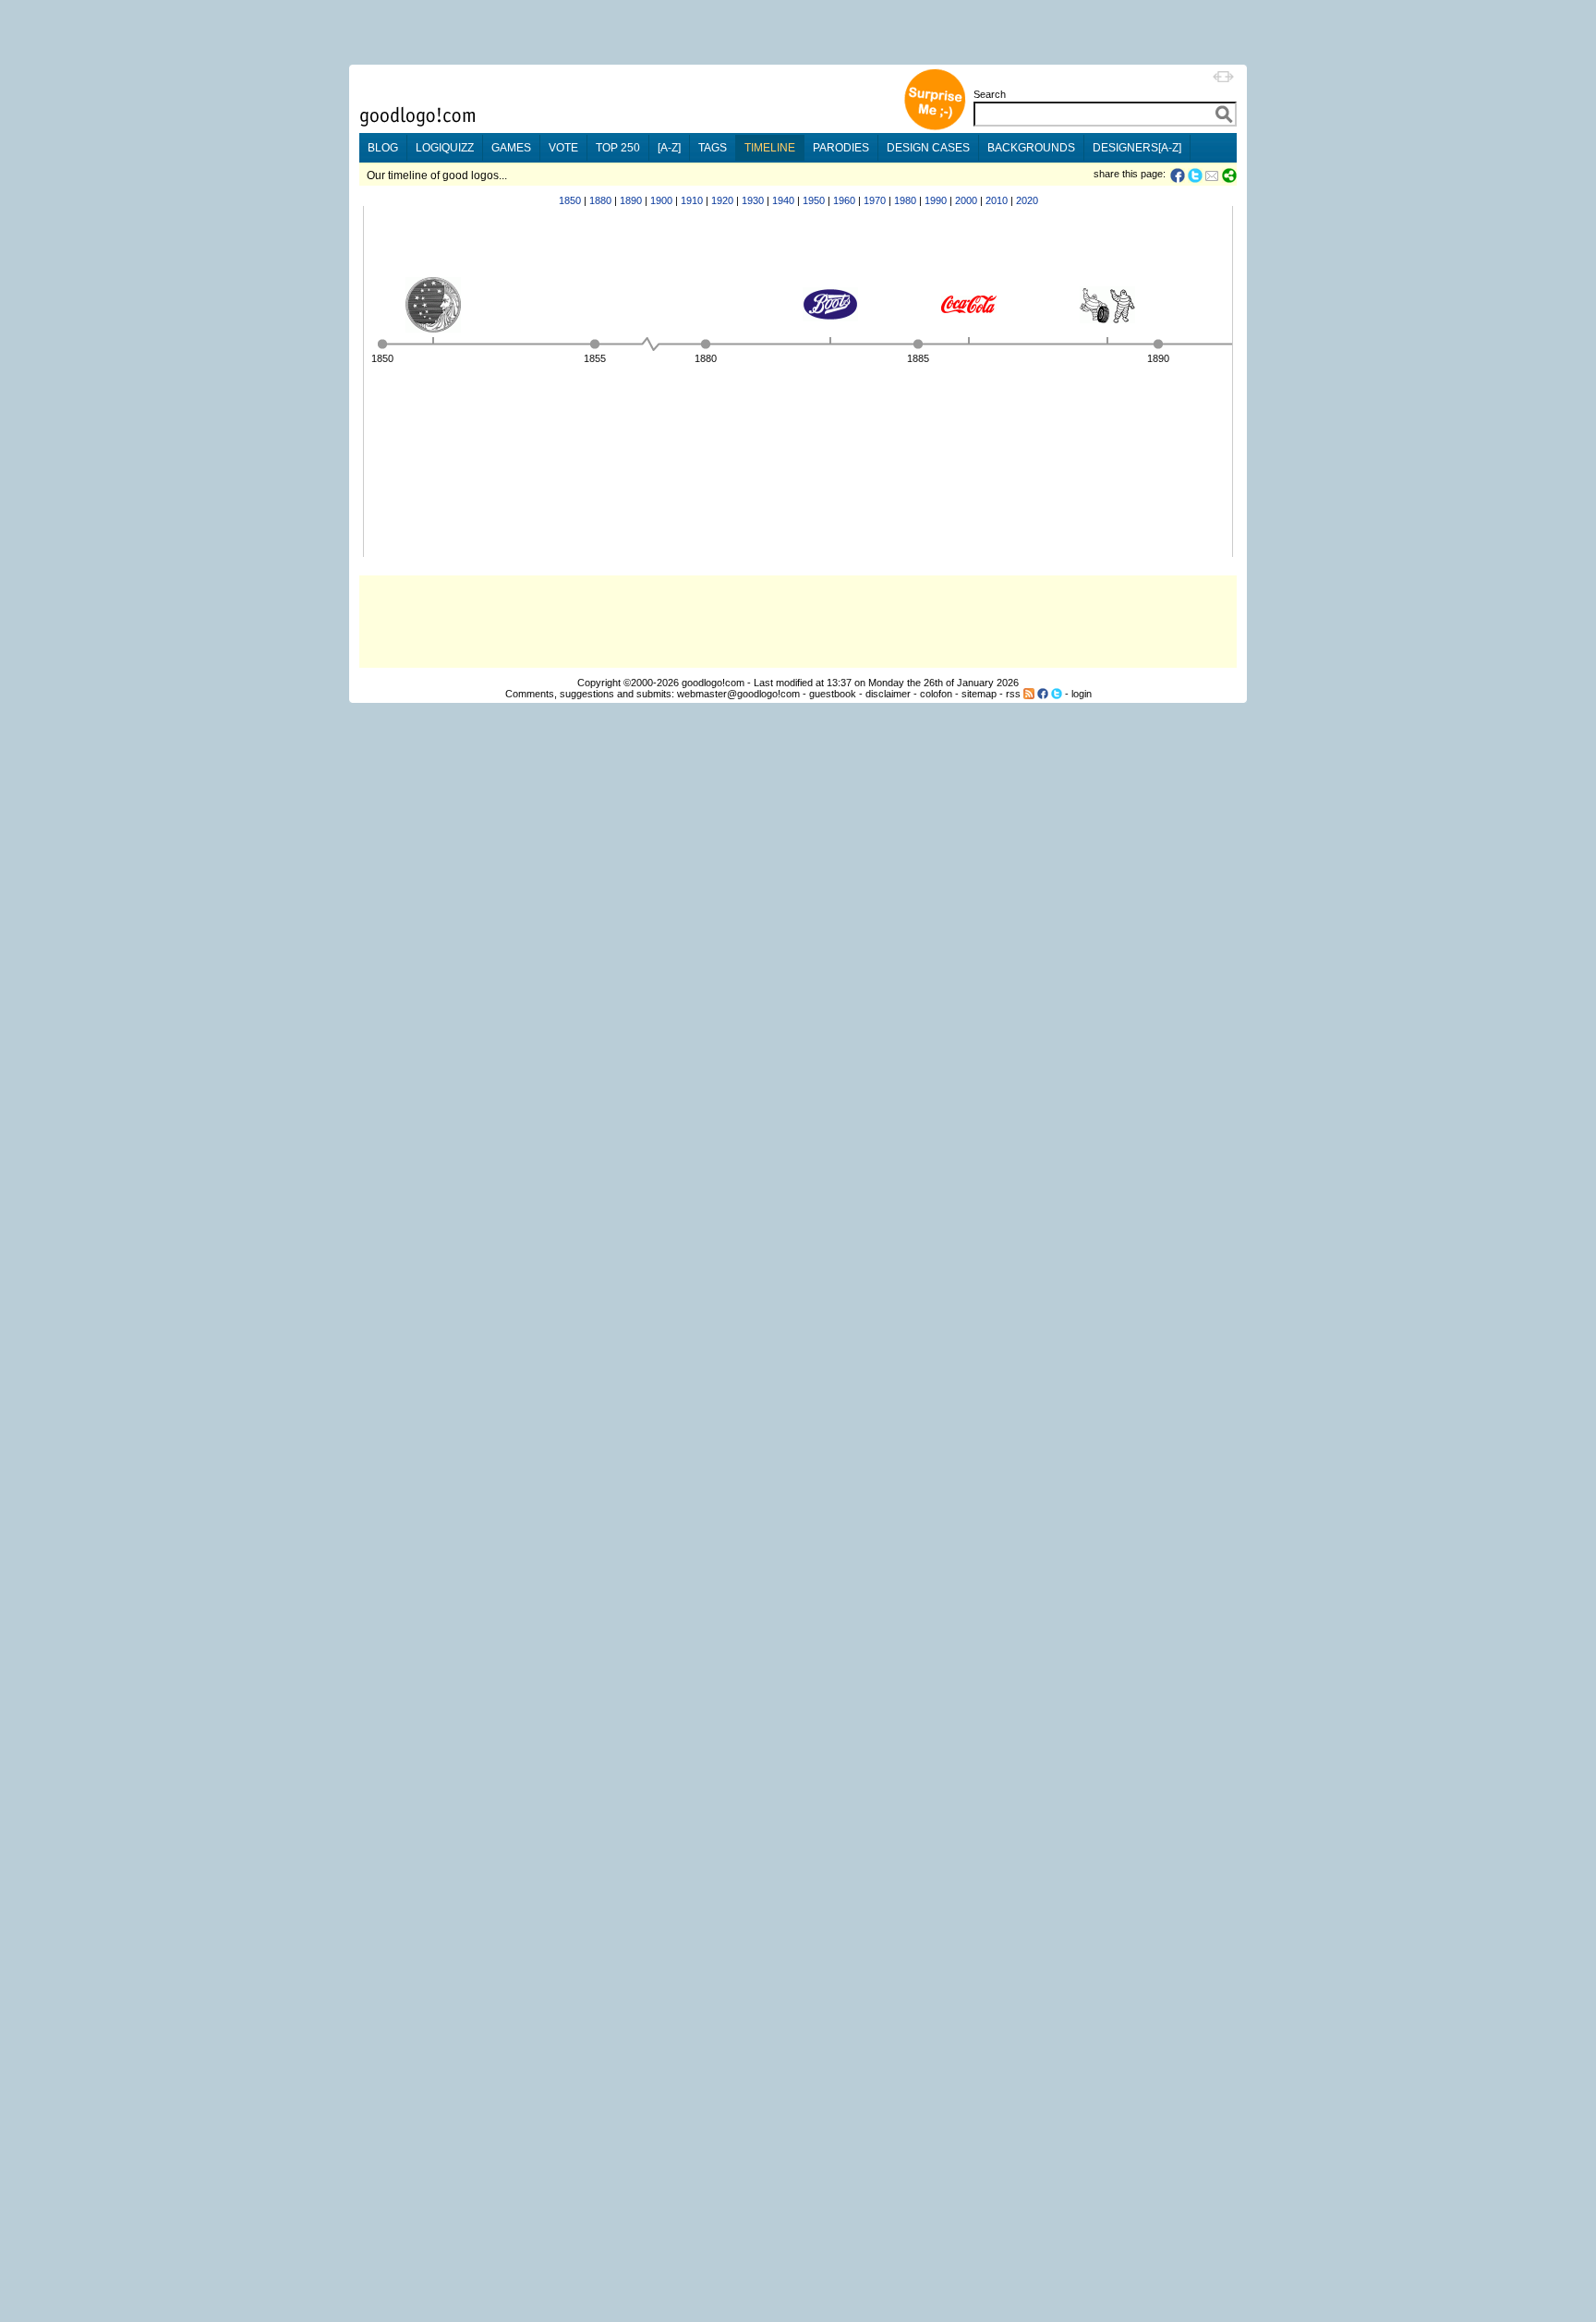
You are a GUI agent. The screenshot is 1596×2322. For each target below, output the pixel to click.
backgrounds (1031, 148)
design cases (928, 148)
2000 (966, 200)
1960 (844, 200)
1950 (814, 200)
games (511, 148)
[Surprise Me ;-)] (935, 128)
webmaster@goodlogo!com (738, 694)
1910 (692, 200)
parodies (841, 148)
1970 (875, 200)
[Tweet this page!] (1196, 175)
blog (383, 148)
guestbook (833, 694)
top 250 (618, 148)
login (1082, 694)
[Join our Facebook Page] (1043, 694)
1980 (905, 200)
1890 (631, 200)
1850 (570, 200)
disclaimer (888, 694)
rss (1013, 694)
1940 (783, 200)
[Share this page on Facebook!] (1179, 175)
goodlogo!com (713, 683)
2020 (1027, 200)
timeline (770, 148)
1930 (753, 200)
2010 (997, 200)
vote (563, 148)
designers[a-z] (1137, 148)
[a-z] (669, 148)
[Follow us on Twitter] (1057, 694)
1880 (600, 200)
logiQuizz (445, 148)
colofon (936, 694)
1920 (722, 200)
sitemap (979, 694)
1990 (936, 200)
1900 (661, 200)
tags (713, 148)
